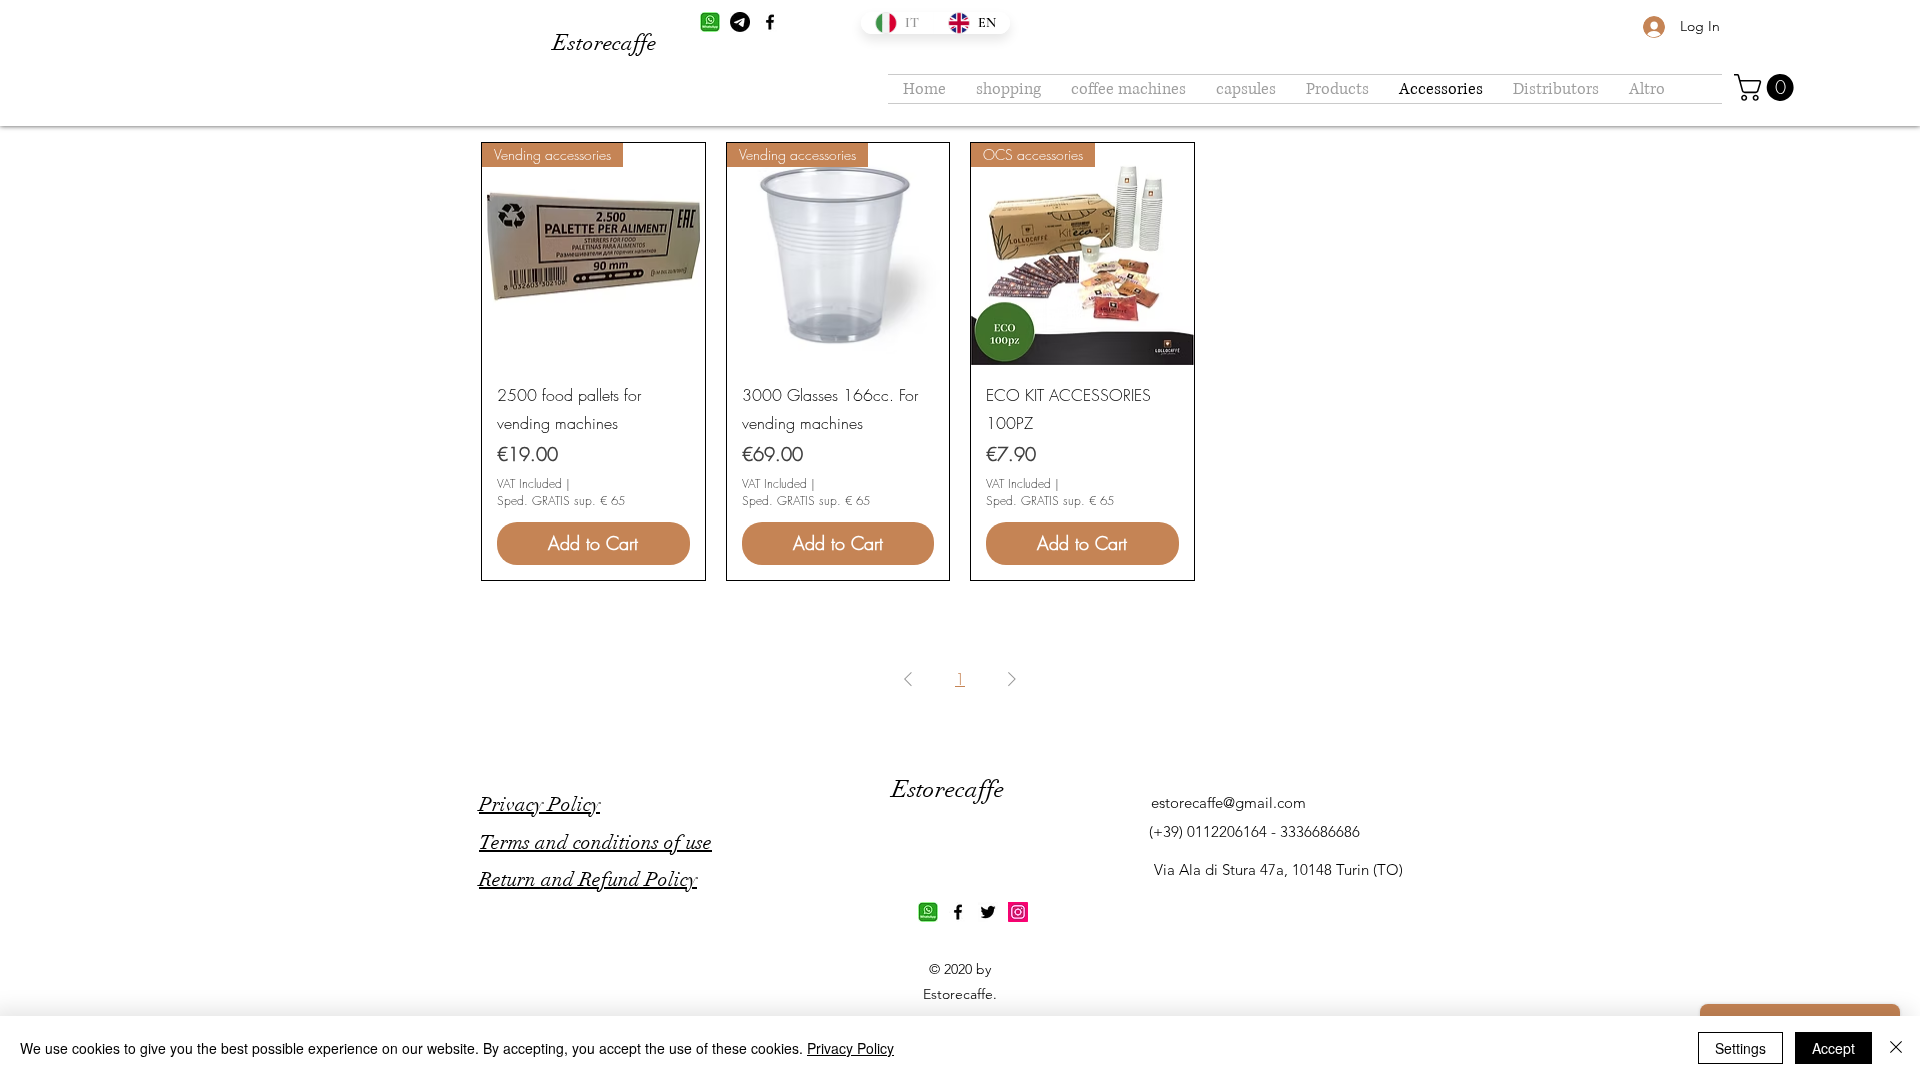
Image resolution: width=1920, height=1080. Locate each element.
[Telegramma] (740, 22)
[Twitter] (988, 912)
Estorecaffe (604, 42)
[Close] (1896, 1048)
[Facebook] (770, 22)
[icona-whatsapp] (710, 22)
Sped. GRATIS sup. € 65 (561, 501)
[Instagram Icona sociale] (1018, 912)
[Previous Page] (908, 679)
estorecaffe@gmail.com (1228, 802)
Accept (1833, 1048)
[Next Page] (1012, 679)
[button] (1767, 87)
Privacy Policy (850, 1048)
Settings (1740, 1048)
